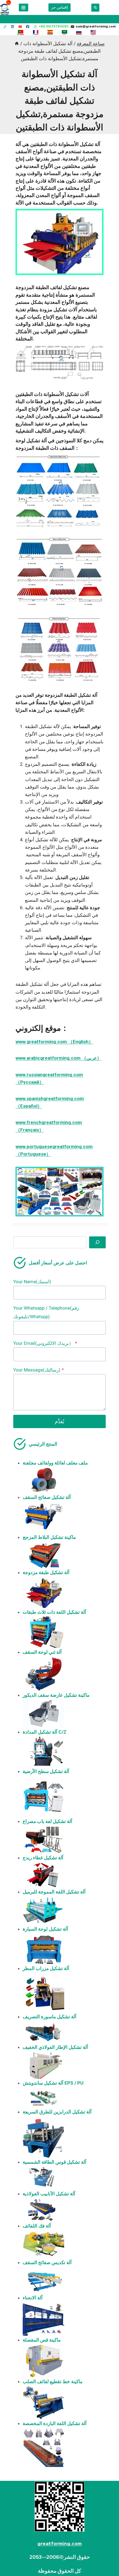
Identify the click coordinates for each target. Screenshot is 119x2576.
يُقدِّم (59, 1421)
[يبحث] (97, 1242)
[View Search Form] (95, 8)
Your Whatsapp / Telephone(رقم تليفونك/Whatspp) (46, 1312)
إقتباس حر (59, 7)
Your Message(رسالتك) (39, 1370)
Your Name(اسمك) (32, 1282)
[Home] (17, 44)
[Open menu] (24, 7)
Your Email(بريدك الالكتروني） (45, 1343)
